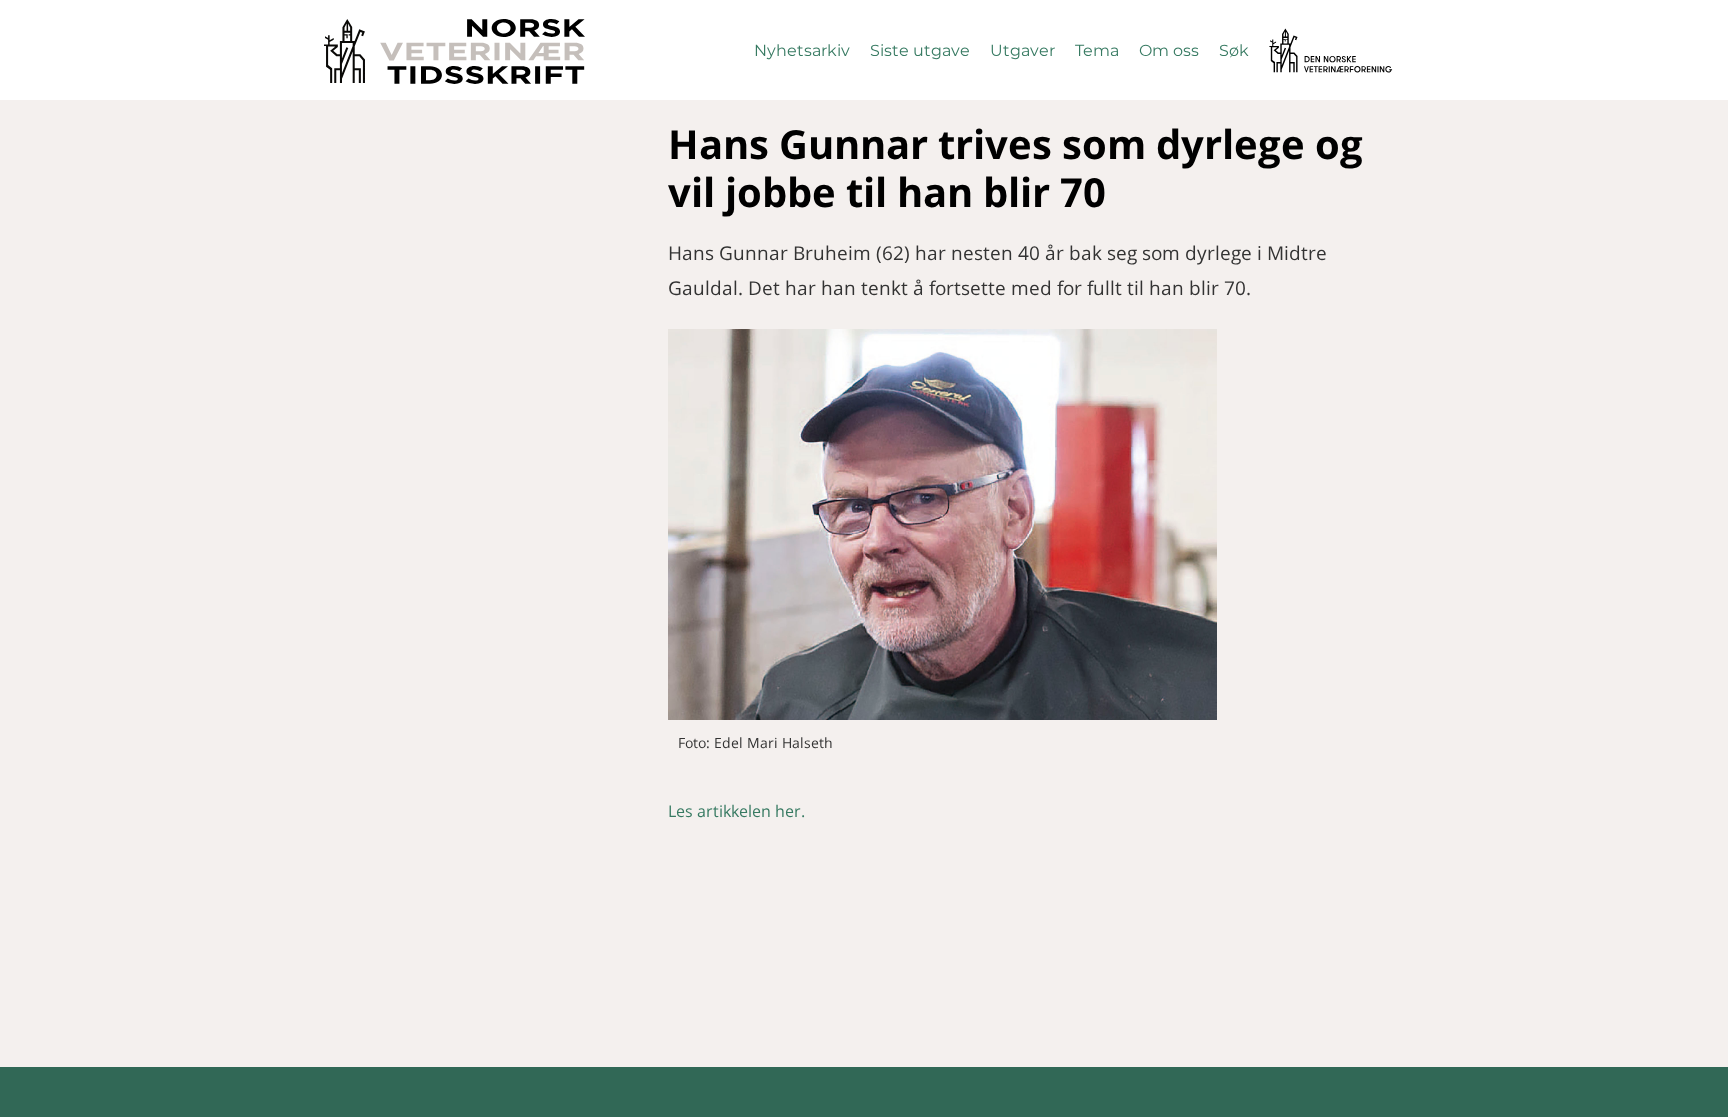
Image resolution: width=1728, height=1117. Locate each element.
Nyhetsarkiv (802, 50)
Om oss (1169, 50)
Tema (1097, 50)
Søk (1234, 50)
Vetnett (1300, 37)
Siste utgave (920, 50)
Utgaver (1022, 50)
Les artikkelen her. (736, 811)
